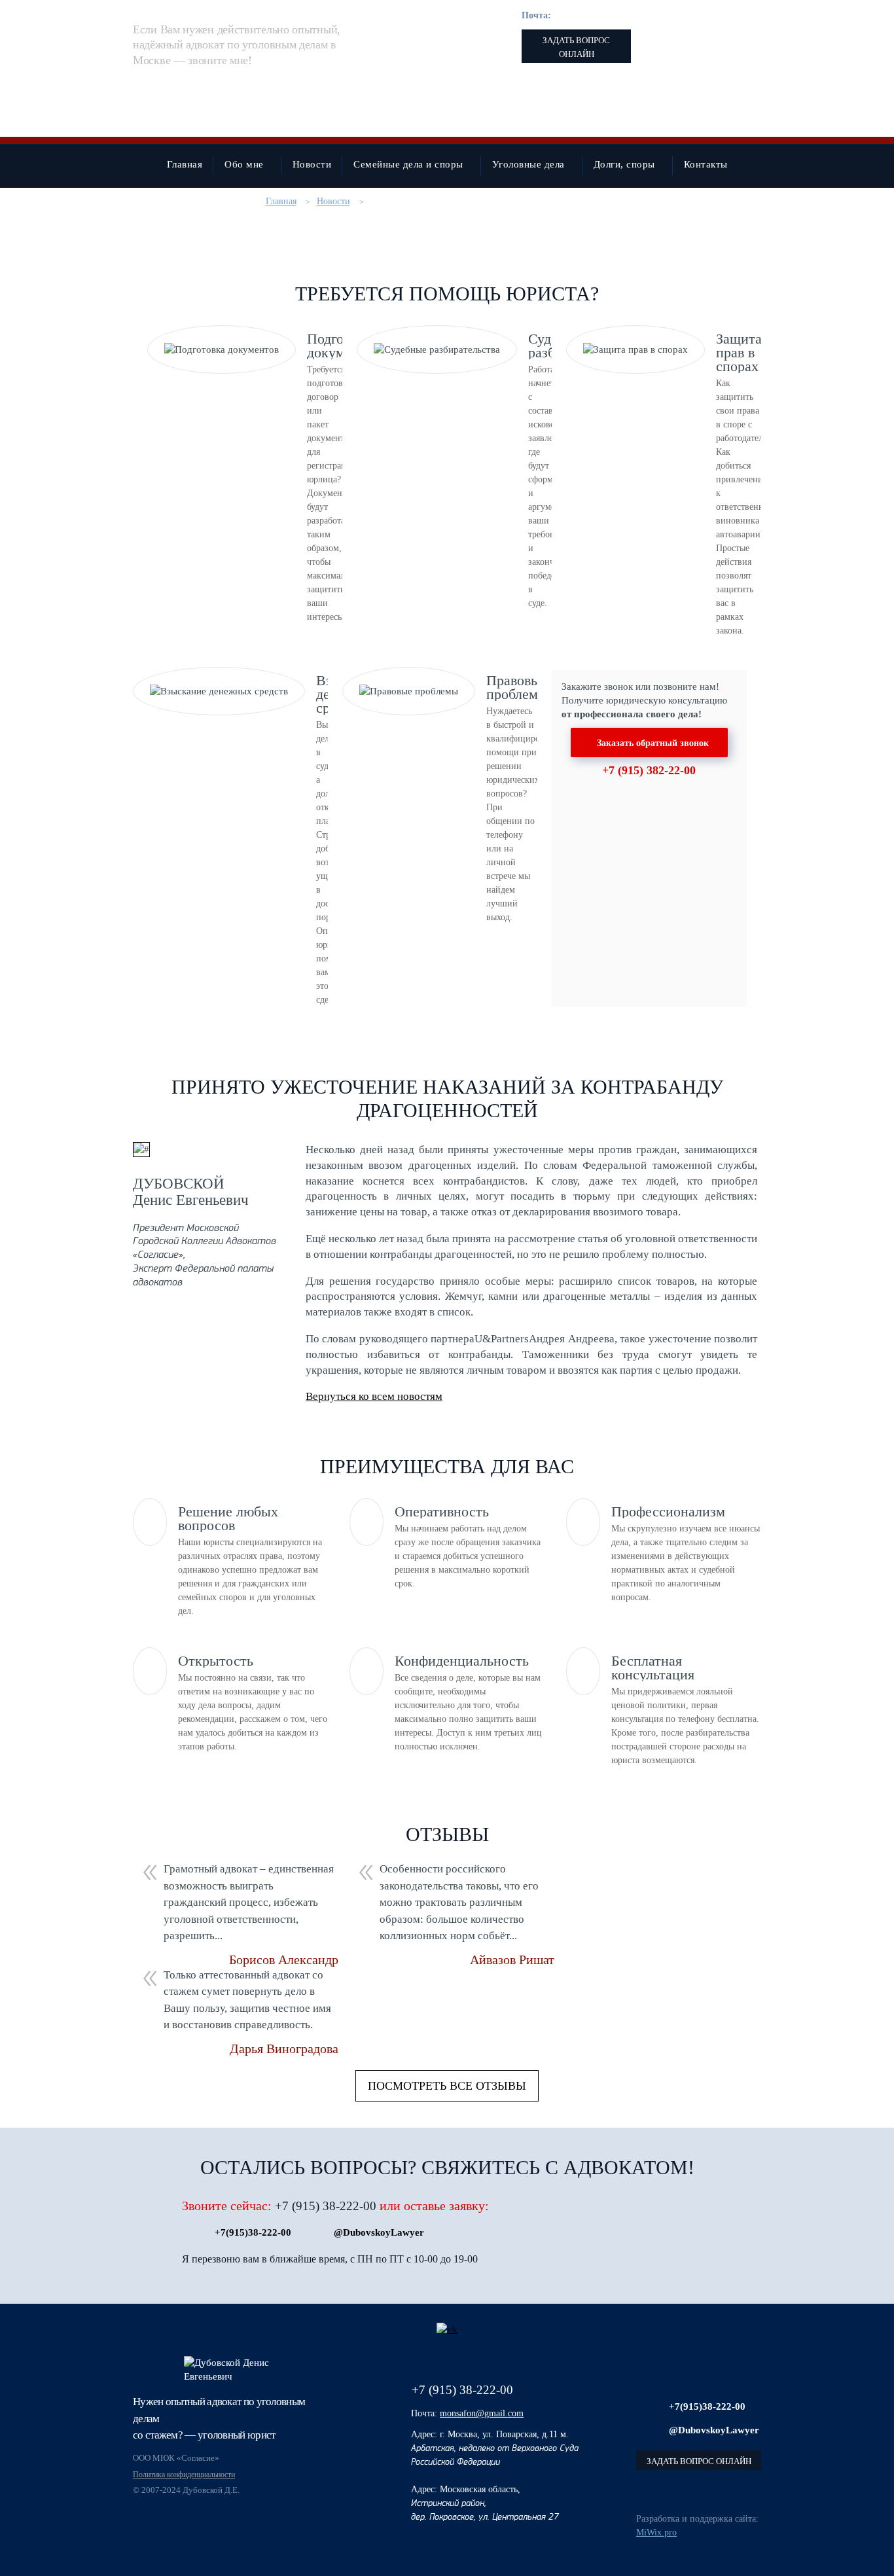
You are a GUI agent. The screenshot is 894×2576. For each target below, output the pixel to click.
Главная (281, 201)
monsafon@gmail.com (596, 15)
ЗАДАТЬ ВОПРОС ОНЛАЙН (576, 47)
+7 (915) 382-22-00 (649, 770)
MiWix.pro (656, 2532)
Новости (333, 201)
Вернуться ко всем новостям (374, 1396)
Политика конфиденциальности (184, 2475)
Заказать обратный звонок (653, 743)
